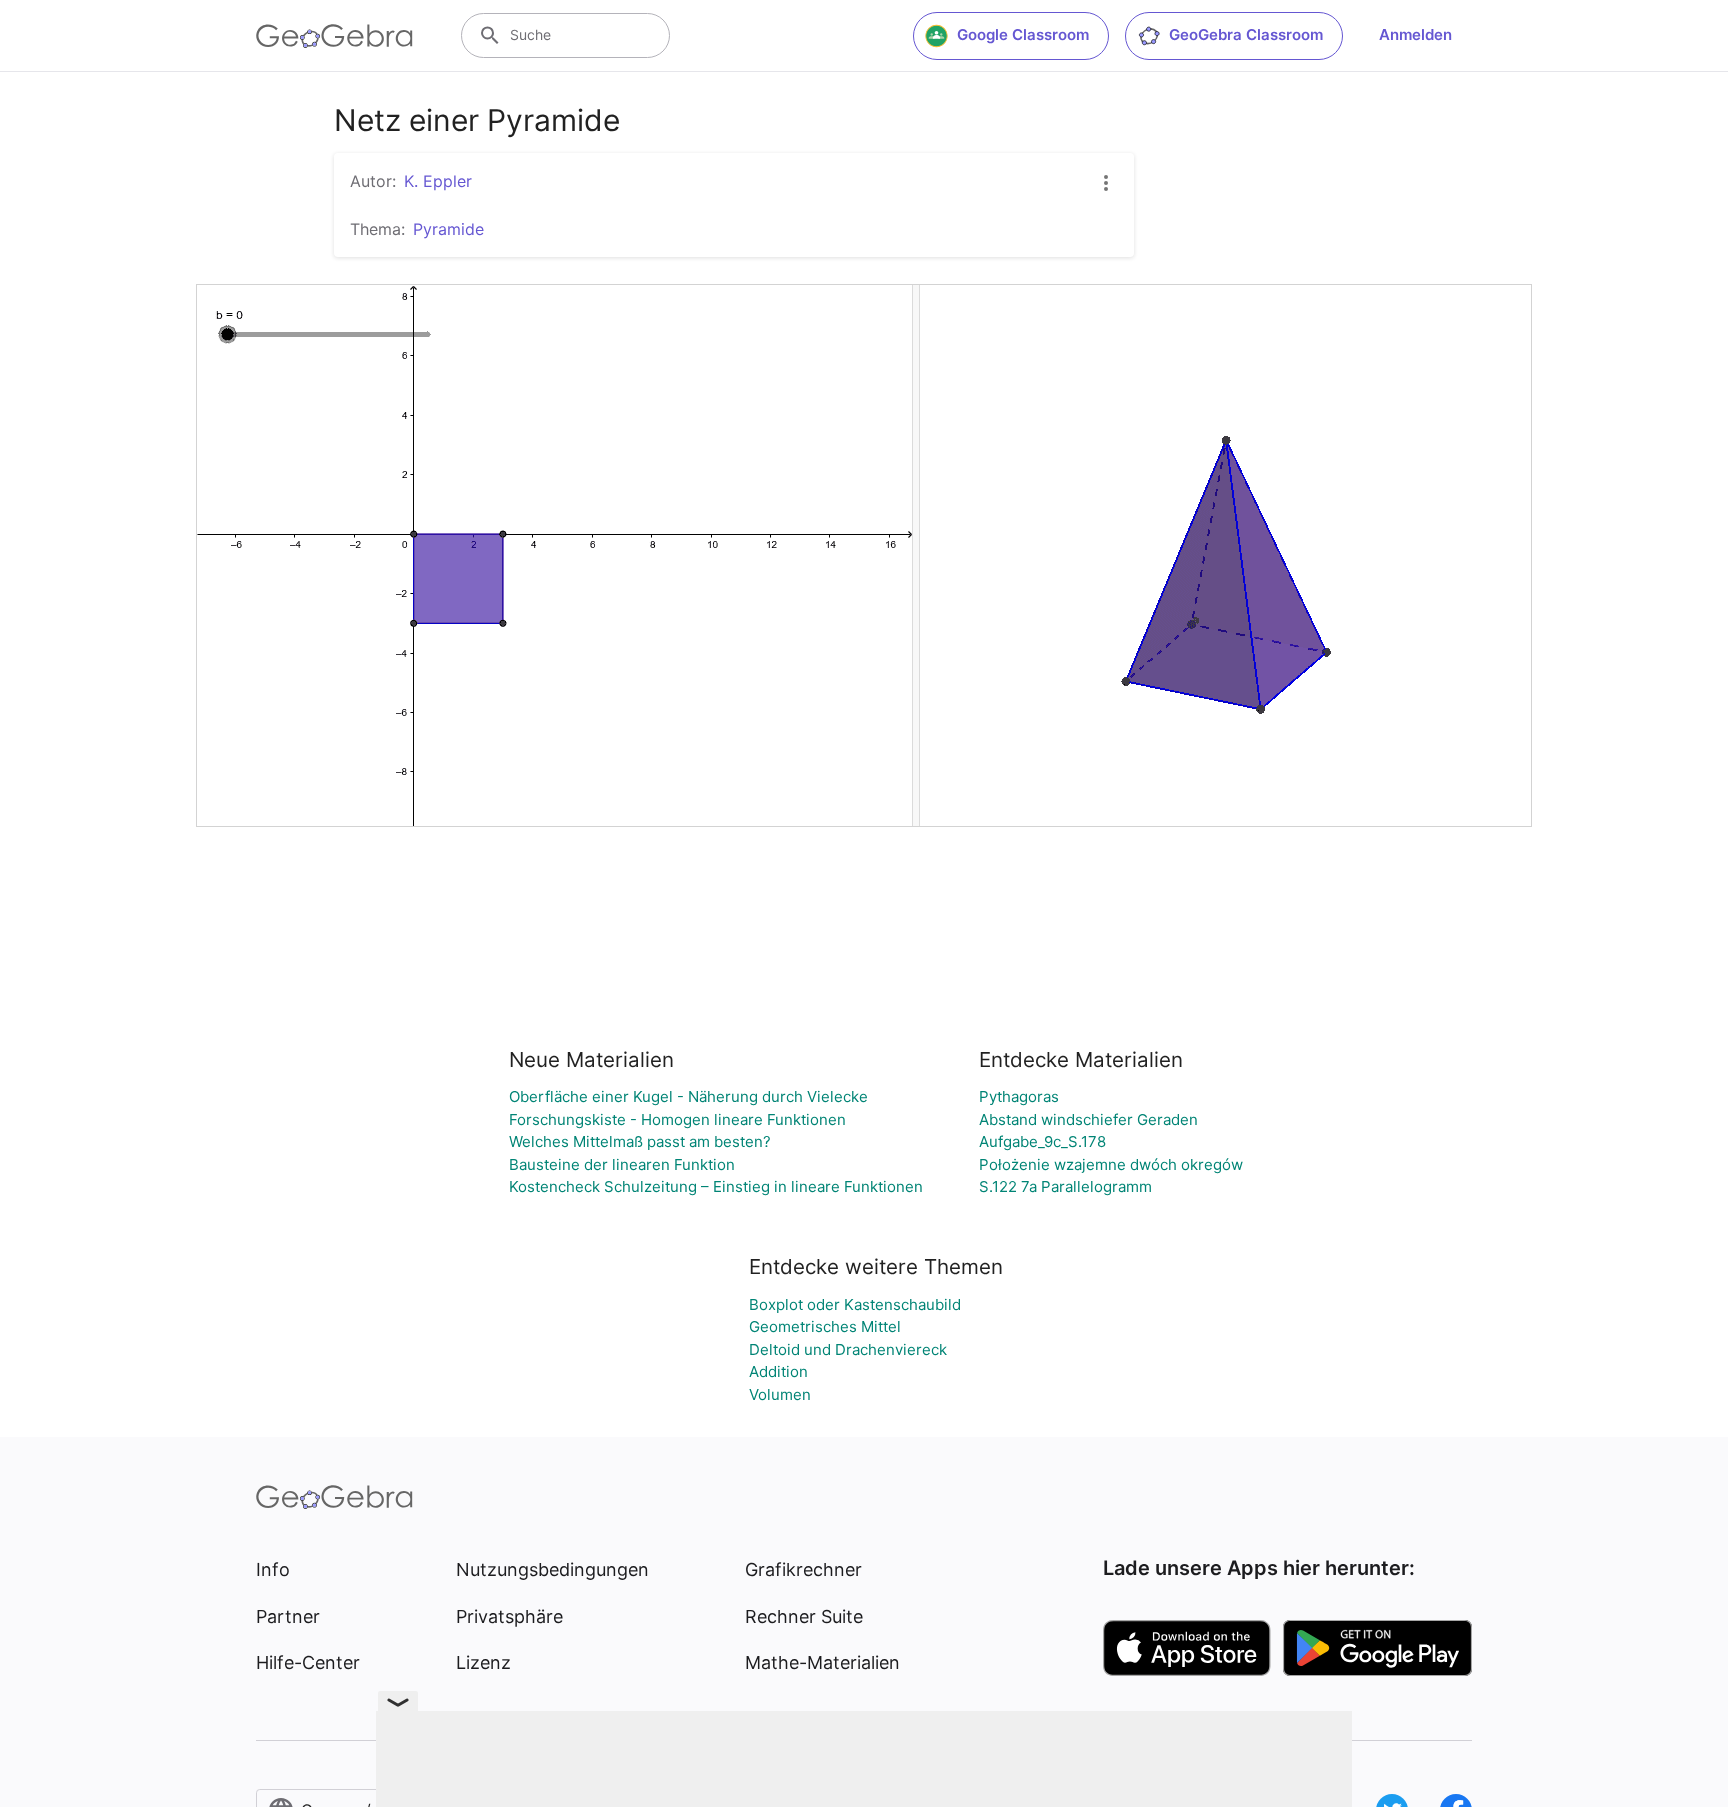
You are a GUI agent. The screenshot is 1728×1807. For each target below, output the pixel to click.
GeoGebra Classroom (1246, 34)
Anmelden (1415, 34)
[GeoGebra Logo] (334, 36)
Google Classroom (1023, 34)
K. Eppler (438, 181)
